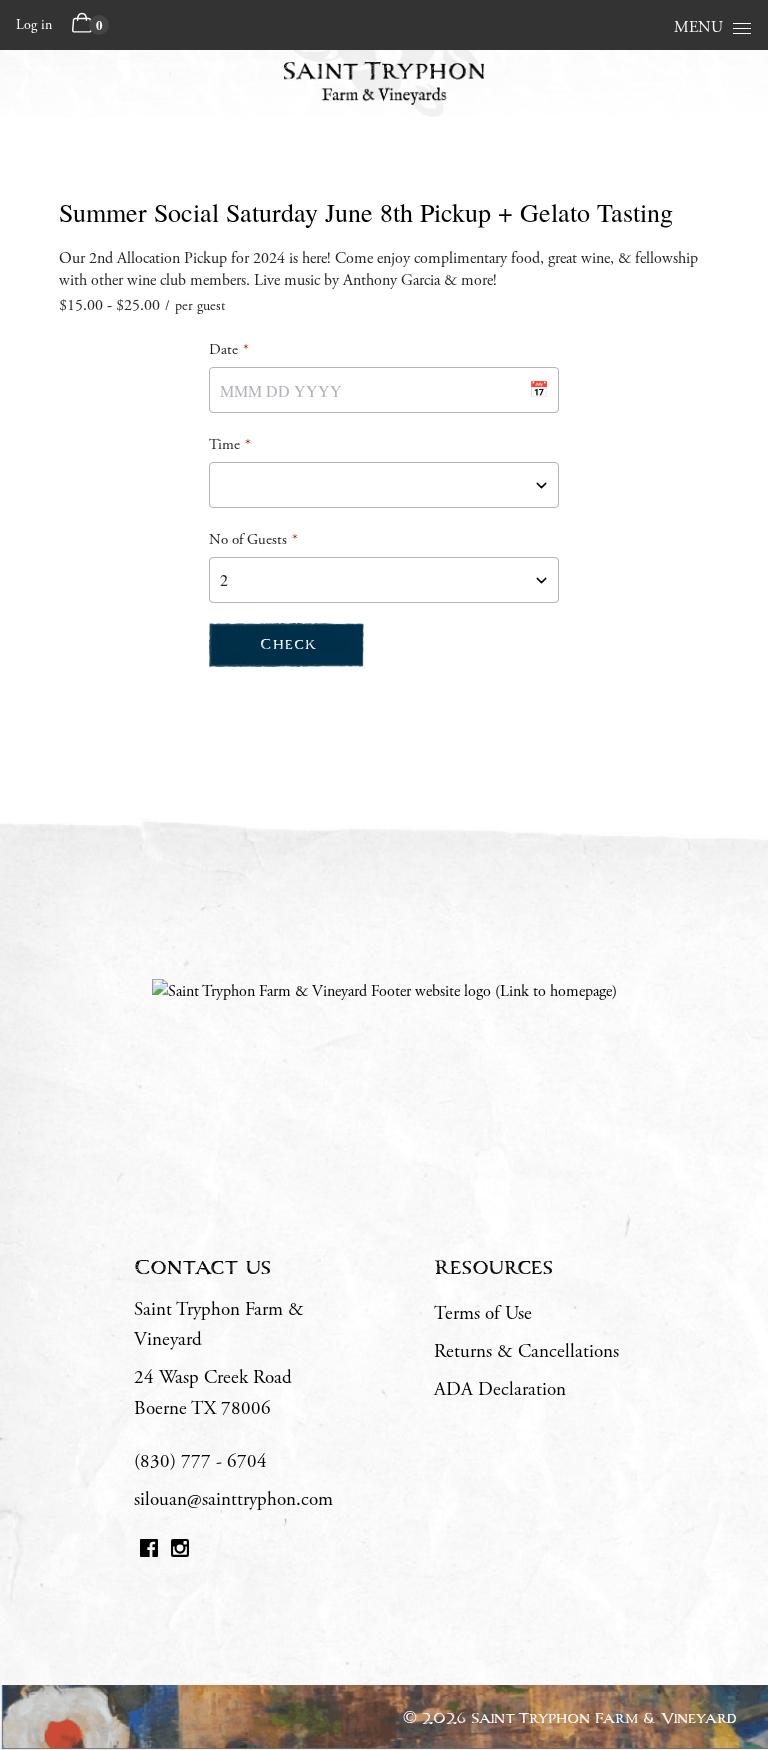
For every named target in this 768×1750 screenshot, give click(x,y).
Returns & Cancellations (526, 1352)
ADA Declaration (500, 1390)
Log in (34, 25)
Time (224, 444)
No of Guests (248, 539)
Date (223, 349)
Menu (698, 27)
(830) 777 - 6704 (200, 1462)
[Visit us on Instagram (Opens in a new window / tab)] (180, 1552)
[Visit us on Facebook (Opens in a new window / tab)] (149, 1552)
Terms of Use (483, 1314)
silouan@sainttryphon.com (233, 1500)
